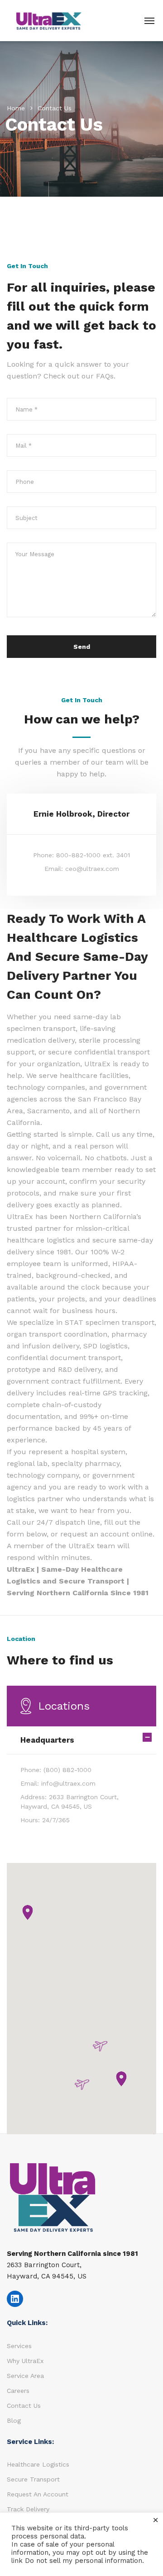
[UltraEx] (49, 20)
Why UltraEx (25, 2361)
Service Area (25, 2376)
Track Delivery (28, 2509)
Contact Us (24, 2406)
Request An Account (38, 2494)
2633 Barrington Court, (44, 2265)
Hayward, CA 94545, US (47, 2276)
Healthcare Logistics (38, 2464)
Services (19, 2346)
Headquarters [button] (47, 1740)
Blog (14, 2420)
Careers (18, 2391)
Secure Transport (33, 2479)
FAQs (105, 376)
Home (16, 108)
